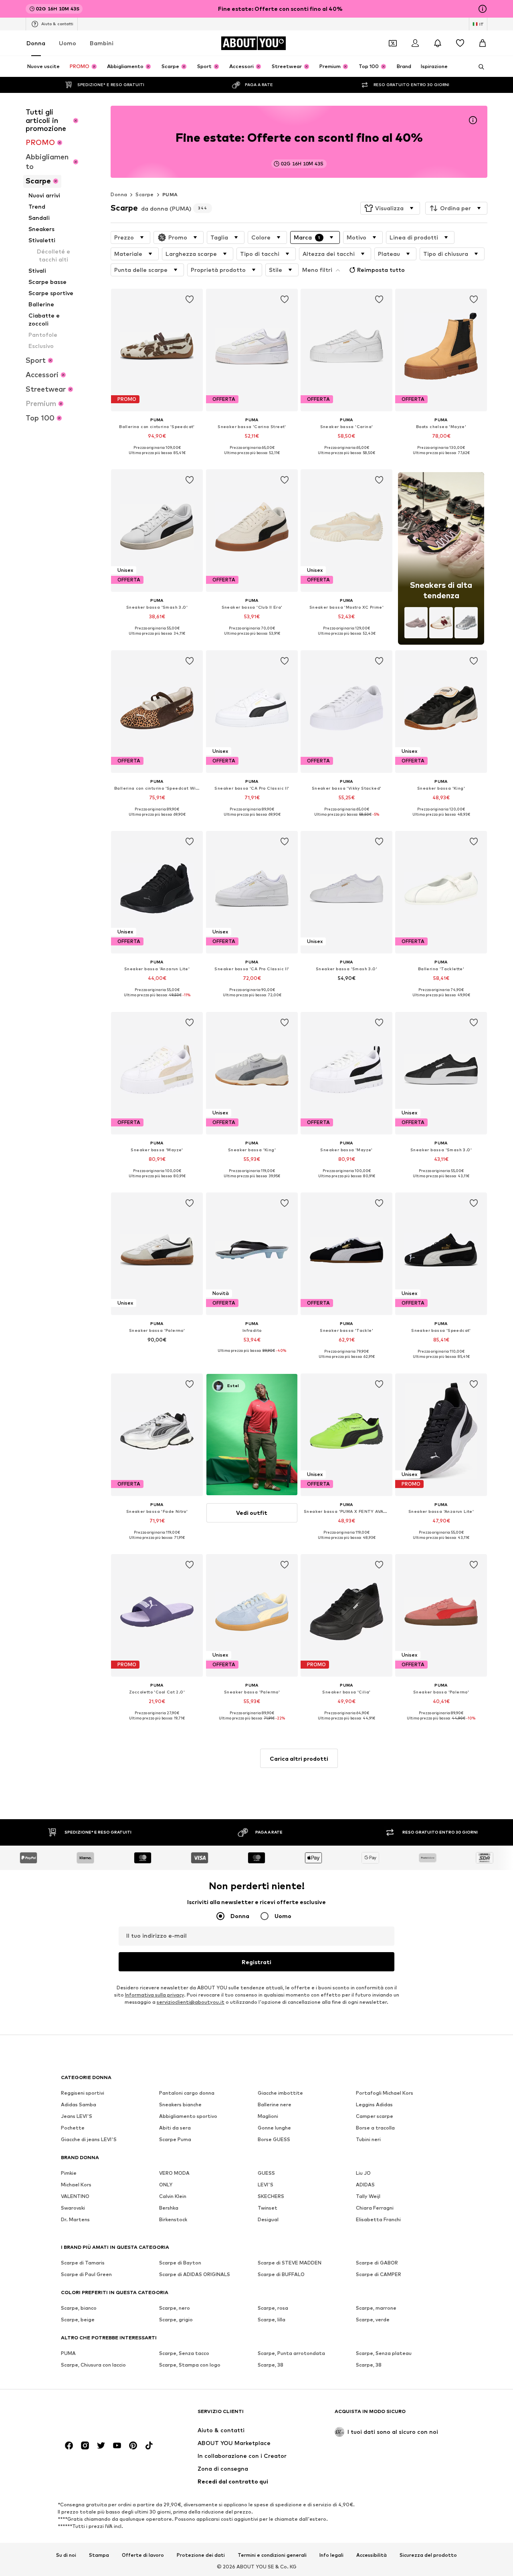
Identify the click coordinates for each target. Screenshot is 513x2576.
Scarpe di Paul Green (86, 2274)
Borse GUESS (274, 2139)
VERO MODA (174, 2173)
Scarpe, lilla (272, 2320)
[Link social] (69, 2445)
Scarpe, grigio (176, 2320)
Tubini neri (368, 2139)
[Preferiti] (460, 43)
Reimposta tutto (381, 270)
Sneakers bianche (180, 2104)
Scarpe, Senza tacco (184, 2353)
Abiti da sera (175, 2128)
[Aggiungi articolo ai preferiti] (190, 300)
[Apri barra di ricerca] (479, 67)
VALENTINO (75, 2196)
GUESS (266, 2173)
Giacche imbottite (280, 2093)
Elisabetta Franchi (378, 2219)
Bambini (102, 43)
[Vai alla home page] (105, 2415)
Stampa (99, 2555)
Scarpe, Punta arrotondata (291, 2353)
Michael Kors (76, 2185)
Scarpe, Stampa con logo (190, 2365)
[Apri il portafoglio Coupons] (393, 43)
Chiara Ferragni (375, 2208)
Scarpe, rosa (273, 2308)
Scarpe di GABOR (377, 2263)
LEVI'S (266, 2185)
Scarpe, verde (373, 2320)
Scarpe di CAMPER (379, 2274)
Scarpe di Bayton (180, 2263)
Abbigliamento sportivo (188, 2116)
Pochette (73, 2128)
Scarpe (144, 194)
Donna (36, 43)
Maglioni (268, 2116)
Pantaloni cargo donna (187, 2093)
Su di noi (66, 2555)
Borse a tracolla (375, 2128)
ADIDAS (365, 2185)
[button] (390, 208)
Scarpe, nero (175, 2308)
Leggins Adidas (374, 2104)
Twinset (268, 2208)
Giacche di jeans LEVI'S (89, 2139)
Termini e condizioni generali (272, 2555)
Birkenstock (173, 2219)
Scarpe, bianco (79, 2308)
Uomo (68, 43)
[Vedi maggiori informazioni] (157, 458)
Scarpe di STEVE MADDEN (290, 2263)
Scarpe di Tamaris (83, 2263)
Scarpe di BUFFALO (281, 2274)
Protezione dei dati (201, 2555)
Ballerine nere (275, 2104)
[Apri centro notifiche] (438, 43)
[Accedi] (415, 43)
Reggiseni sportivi (83, 2093)
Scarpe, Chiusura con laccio (93, 2365)
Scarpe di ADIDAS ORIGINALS (195, 2274)
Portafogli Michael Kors (385, 2093)
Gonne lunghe (274, 2128)
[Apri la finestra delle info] (483, 9)
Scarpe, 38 (271, 2365)
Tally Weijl (368, 2196)
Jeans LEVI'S (77, 2116)
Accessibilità (372, 2555)
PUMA (170, 194)
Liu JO (363, 2173)
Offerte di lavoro (143, 2555)
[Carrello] (483, 43)
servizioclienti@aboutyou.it (191, 2002)
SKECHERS (271, 2196)
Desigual (268, 2219)
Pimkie (69, 2173)
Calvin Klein (173, 2196)
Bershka (169, 2208)
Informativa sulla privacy (155, 1995)
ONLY (166, 2185)
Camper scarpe (375, 2116)
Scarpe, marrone (376, 2308)
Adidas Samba (79, 2104)
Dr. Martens (75, 2219)
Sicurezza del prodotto (428, 2555)
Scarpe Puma (175, 2139)
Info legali (331, 2555)
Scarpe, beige (78, 2320)
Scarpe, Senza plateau (384, 2353)
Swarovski (73, 2208)
